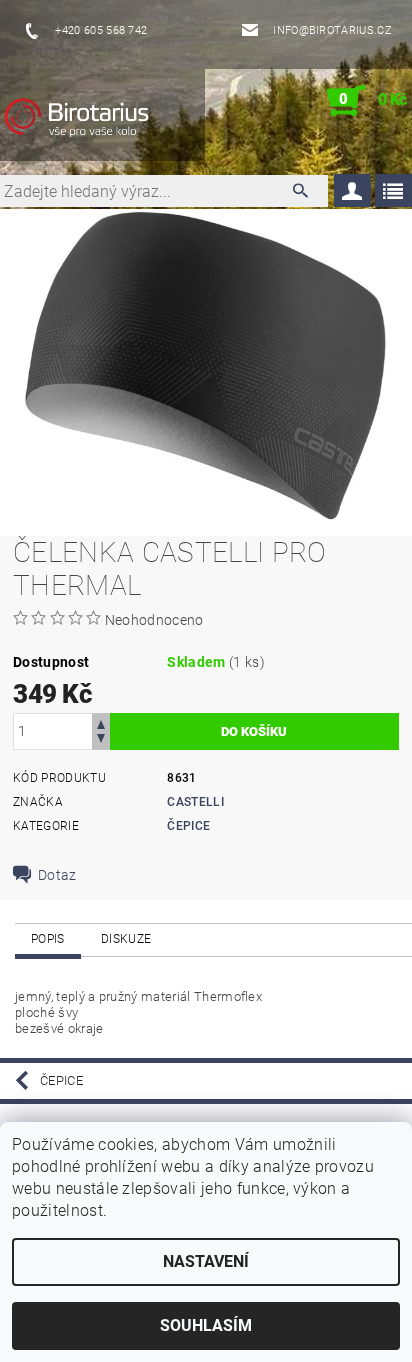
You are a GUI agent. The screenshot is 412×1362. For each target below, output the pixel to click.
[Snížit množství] (101, 740)
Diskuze (126, 939)
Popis (48, 939)
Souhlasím (206, 1325)
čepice (188, 826)
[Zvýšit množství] (101, 722)
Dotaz (57, 875)
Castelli (195, 802)
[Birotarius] (97, 121)
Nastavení (206, 1261)
